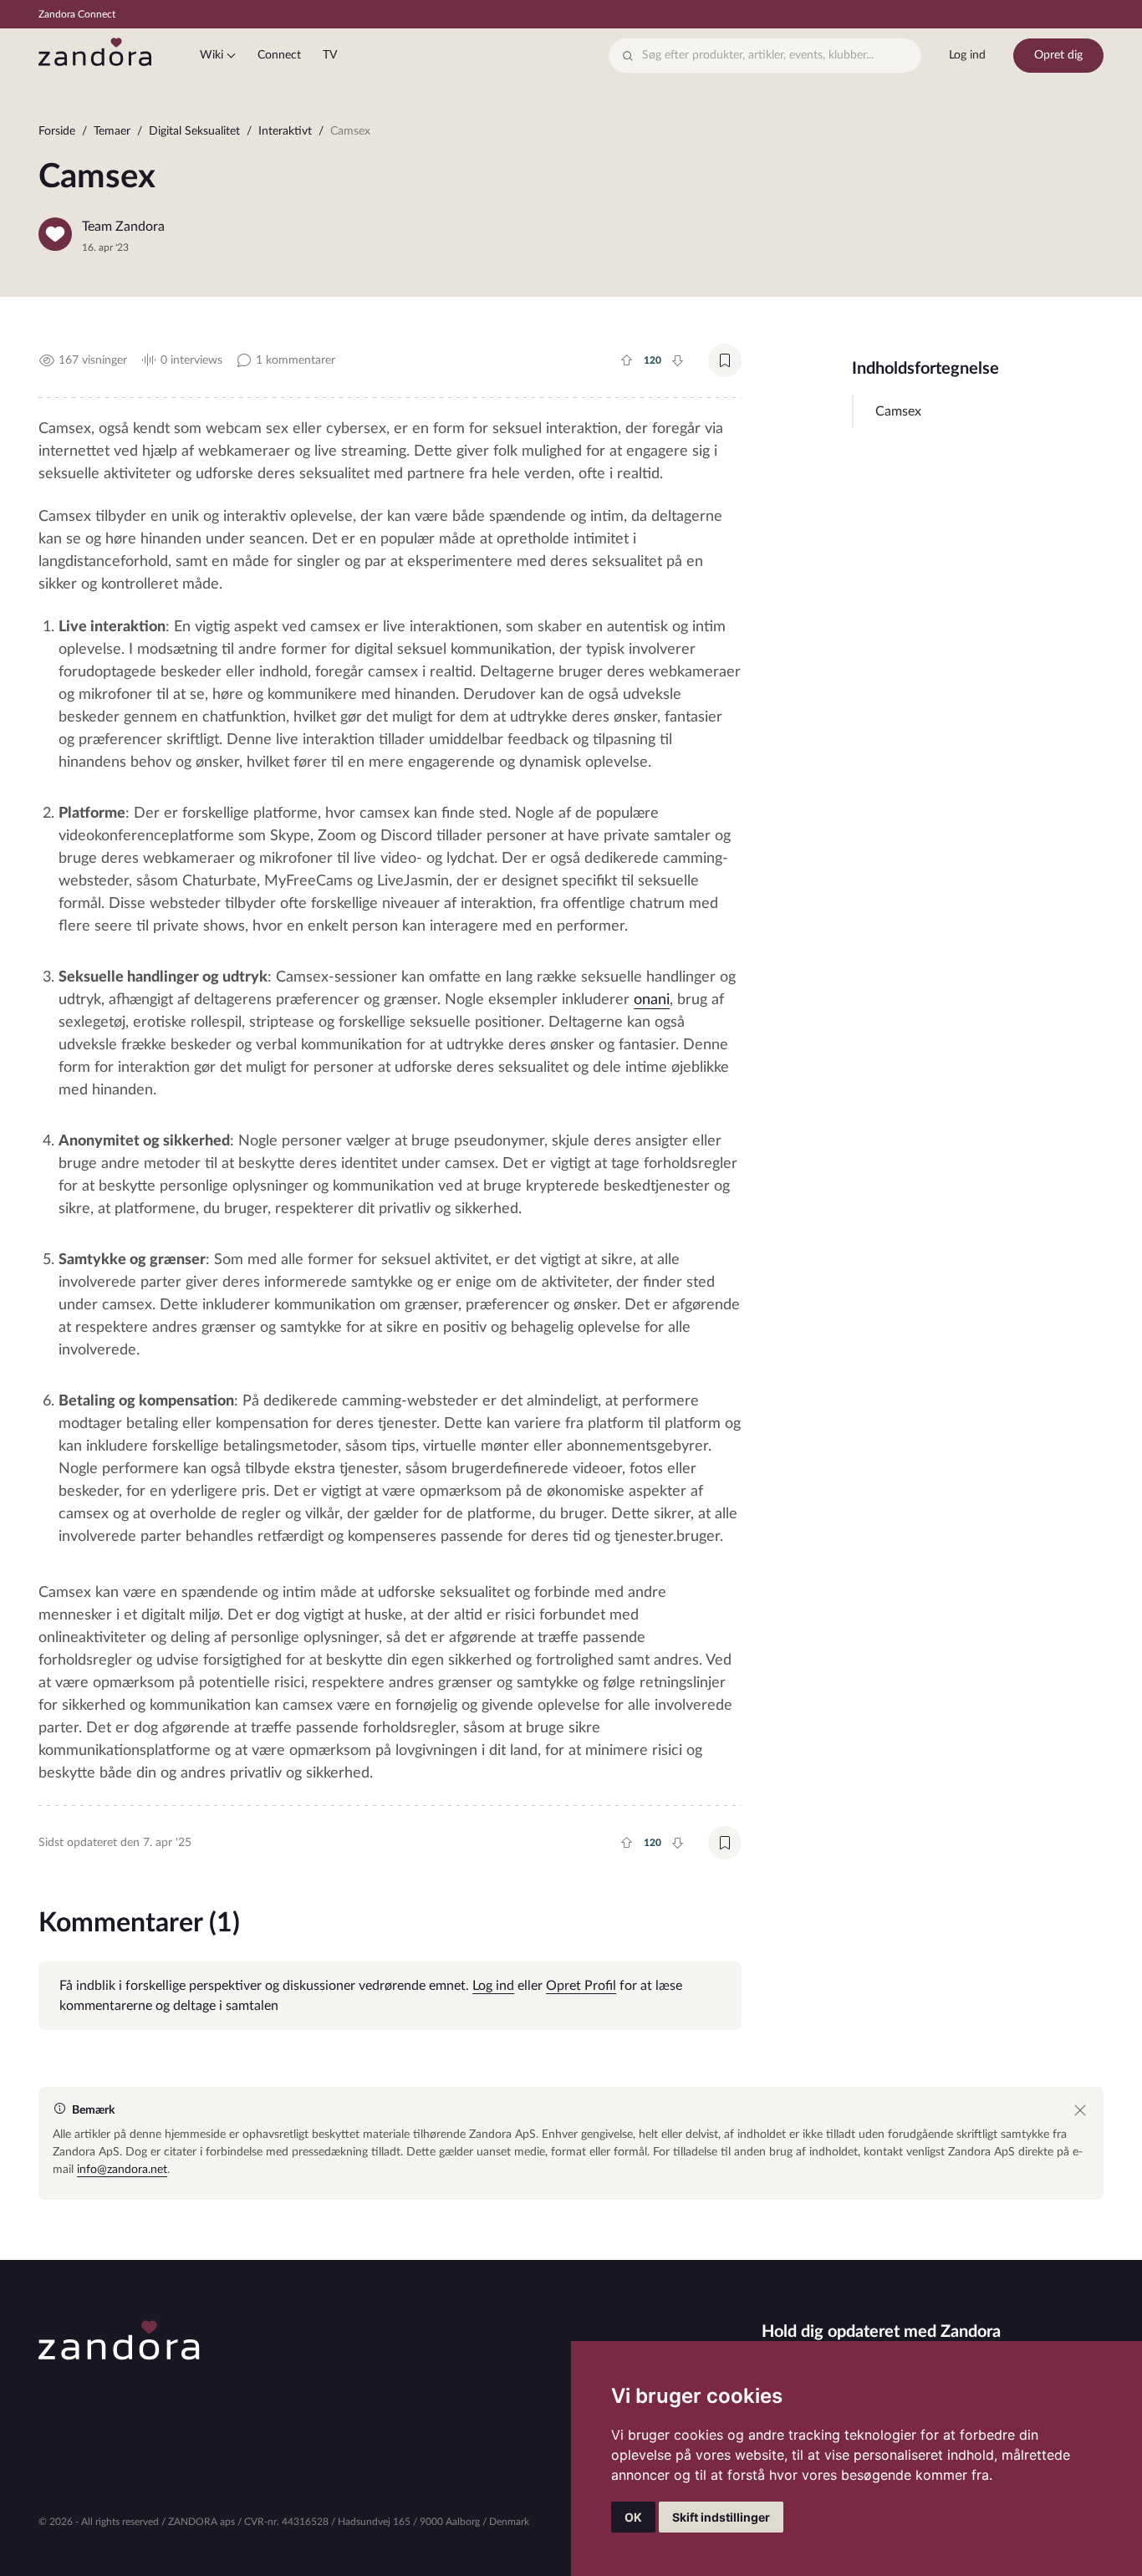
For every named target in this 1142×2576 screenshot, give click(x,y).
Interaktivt (285, 131)
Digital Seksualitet (194, 131)
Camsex (898, 411)
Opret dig (1058, 55)
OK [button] (633, 2517)
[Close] (1080, 2110)
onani (652, 1000)
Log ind (967, 55)
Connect (279, 55)
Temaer (112, 131)
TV (330, 55)
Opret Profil (581, 1986)
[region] (571, 135)
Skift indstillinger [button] (721, 2517)
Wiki (212, 55)
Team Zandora (123, 227)
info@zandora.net (122, 2170)
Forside (57, 131)
